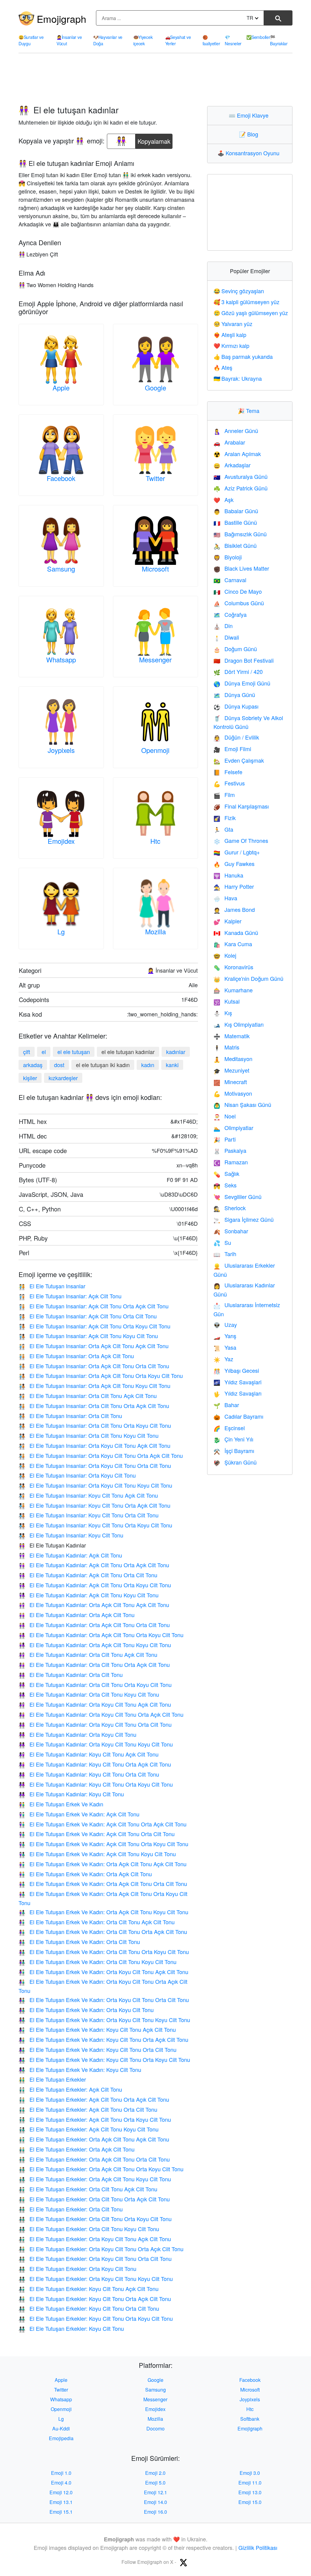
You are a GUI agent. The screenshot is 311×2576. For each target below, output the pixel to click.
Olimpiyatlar (233, 1128)
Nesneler (233, 40)
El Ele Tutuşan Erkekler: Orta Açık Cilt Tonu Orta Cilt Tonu (94, 2159)
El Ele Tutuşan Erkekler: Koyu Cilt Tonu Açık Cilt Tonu (89, 2289)
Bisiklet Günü (235, 545)
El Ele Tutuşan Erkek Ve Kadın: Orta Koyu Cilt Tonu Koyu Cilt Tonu (104, 2020)
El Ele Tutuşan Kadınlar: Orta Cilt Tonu (71, 1674)
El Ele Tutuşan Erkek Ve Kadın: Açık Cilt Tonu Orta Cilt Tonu (97, 1834)
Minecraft (230, 1082)
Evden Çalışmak (239, 760)
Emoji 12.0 (61, 2492)
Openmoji (155, 750)
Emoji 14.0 (155, 2502)
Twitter (155, 478)
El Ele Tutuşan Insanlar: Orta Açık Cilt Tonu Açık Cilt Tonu (94, 1346)
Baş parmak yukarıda (243, 356)
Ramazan (231, 1162)
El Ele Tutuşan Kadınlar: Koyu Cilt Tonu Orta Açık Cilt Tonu (95, 1764)
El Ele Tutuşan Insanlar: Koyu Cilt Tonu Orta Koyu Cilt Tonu (95, 1525)
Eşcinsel (229, 1428)
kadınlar (176, 1052)
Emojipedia (61, 2438)
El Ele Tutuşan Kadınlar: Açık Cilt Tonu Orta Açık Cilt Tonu (94, 1565)
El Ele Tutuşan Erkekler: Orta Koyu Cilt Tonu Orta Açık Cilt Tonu (101, 2249)
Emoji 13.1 (61, 2502)
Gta (223, 829)
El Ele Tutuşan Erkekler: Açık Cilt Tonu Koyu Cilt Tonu (89, 2129)
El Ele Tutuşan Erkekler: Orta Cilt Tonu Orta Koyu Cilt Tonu (95, 2219)
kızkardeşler (63, 1078)
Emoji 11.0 (250, 2483)
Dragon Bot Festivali (244, 660)
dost (59, 1065)
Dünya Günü (234, 695)
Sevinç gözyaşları (239, 291)
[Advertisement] (155, 80)
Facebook (61, 478)
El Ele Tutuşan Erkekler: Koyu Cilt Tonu (71, 2328)
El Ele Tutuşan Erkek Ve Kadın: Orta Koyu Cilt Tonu (86, 2010)
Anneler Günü (236, 431)
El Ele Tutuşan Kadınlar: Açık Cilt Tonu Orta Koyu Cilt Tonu (95, 1585)
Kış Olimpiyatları (239, 1024)
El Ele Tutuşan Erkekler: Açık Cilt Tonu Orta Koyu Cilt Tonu (95, 2119)
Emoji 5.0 (155, 2483)
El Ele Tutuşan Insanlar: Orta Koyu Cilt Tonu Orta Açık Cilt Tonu (101, 1455)
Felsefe (228, 772)
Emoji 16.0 (155, 2512)
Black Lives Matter (241, 568)
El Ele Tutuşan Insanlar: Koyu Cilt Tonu (71, 1535)
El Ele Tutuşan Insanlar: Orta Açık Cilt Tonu (76, 1356)
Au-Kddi (61, 2428)
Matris (226, 1047)
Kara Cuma (233, 944)
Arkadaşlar (232, 465)
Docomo (155, 2428)
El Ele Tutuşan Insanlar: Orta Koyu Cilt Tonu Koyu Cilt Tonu (95, 1485)
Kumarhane (233, 990)
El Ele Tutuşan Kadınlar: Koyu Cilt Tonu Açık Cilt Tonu (89, 1754)
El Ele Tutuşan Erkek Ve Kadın (61, 1804)
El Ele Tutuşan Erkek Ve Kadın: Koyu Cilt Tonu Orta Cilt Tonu (97, 2049)
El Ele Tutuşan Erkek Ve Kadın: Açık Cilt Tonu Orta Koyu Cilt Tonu (103, 1844)
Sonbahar (231, 1231)
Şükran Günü (235, 1462)
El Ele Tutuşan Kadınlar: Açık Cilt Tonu (70, 1555)
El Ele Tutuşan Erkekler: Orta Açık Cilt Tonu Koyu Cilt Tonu (95, 2179)
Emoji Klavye (250, 115)
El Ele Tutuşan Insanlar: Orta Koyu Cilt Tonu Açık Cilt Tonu (94, 1445)
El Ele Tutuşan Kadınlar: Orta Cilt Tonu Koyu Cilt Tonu (89, 1694)
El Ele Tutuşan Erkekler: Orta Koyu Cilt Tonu (77, 2269)
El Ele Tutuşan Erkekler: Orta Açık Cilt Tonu (77, 2149)
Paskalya (230, 1150)
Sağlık (226, 1173)
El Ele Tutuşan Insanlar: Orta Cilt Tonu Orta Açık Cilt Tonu (94, 1406)
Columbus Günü (239, 603)
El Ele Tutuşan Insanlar (52, 1286)
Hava (225, 898)
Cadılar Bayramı (238, 1416)
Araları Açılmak (237, 454)
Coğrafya (230, 614)
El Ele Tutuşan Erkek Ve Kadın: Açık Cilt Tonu (79, 1814)
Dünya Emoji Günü (242, 683)
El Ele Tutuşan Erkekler (52, 2079)
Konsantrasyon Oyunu (250, 153)
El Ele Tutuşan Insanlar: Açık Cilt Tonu (70, 1296)
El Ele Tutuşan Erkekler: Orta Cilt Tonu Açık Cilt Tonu (88, 2189)
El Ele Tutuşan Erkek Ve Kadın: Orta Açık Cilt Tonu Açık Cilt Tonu (103, 1864)
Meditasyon (233, 1059)
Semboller (258, 37)
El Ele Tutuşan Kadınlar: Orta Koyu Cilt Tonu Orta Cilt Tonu (95, 1724)
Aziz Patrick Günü (241, 488)
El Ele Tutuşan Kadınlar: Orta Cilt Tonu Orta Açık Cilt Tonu (94, 1664)
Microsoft (155, 569)
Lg (61, 931)
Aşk (224, 500)
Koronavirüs (233, 967)
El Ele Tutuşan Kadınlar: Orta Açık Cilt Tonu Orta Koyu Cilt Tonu (101, 1635)
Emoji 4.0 (61, 2483)
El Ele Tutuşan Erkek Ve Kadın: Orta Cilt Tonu (79, 1942)
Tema (250, 410)
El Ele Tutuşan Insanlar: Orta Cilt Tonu (70, 1416)
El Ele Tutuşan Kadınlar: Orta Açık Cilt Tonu (77, 1615)
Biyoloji (228, 557)
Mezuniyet (231, 1070)
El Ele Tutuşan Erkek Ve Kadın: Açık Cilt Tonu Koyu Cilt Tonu (97, 1854)
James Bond (234, 909)
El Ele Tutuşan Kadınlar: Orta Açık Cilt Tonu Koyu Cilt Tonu (95, 1645)
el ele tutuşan (74, 1052)
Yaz (223, 1359)
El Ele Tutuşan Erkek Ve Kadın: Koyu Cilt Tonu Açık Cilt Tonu (97, 2029)
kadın (148, 1065)
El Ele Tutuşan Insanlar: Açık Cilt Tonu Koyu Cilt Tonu (88, 1336)
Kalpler (227, 921)
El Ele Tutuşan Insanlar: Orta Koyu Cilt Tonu (77, 1475)
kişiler (30, 1078)
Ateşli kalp (230, 335)
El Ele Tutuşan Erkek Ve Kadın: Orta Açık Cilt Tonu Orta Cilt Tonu (103, 1884)
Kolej (225, 955)
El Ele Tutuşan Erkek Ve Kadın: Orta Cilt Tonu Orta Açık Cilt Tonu (103, 1932)
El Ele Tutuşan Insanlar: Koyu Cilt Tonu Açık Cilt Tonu (88, 1495)
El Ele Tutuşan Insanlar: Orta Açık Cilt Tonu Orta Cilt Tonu (94, 1366)
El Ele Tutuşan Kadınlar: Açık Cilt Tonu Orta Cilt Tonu (88, 1575)
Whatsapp (61, 659)
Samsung (61, 569)
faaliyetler (211, 40)
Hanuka (228, 875)
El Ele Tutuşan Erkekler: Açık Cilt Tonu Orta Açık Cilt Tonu (94, 2099)
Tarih (225, 1254)
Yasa (225, 1347)
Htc (155, 841)
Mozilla (155, 931)
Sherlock (230, 1208)
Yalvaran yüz (233, 324)
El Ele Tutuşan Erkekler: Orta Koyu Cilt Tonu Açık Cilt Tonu (95, 2239)
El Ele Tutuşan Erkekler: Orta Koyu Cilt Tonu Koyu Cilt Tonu (96, 2279)
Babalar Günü (236, 511)
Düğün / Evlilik (236, 737)
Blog (250, 134)
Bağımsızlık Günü (240, 534)
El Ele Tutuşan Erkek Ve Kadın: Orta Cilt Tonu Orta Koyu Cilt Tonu (104, 1952)
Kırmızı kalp (231, 345)
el (44, 1052)
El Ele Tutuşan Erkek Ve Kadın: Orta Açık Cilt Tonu (85, 1874)
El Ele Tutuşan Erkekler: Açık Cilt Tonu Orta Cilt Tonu (88, 2109)
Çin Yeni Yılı (233, 1439)
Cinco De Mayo (238, 591)
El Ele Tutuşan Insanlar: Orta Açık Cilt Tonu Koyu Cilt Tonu (94, 1386)
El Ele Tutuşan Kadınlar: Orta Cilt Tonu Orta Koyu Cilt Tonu (95, 1685)
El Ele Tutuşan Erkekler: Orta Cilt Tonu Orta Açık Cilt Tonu (94, 2199)
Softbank (250, 2419)
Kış (223, 1013)
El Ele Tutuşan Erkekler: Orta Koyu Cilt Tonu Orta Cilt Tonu (95, 2258)
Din (223, 626)
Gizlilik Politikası (258, 2547)
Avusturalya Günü (241, 476)
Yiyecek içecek (143, 40)
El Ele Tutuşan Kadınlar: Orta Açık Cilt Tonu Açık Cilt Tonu (94, 1605)
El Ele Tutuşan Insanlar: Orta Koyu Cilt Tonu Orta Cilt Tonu (95, 1465)
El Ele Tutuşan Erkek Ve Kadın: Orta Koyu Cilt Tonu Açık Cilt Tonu (103, 1972)
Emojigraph (62, 19)
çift (27, 1052)
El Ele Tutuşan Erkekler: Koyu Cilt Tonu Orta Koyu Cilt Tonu (96, 2318)
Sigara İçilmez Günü (244, 1219)
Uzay (225, 1324)
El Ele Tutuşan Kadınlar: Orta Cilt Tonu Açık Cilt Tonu (88, 1654)
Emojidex (61, 841)
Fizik (225, 818)
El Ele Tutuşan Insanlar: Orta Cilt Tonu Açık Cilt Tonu (88, 1396)
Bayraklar (279, 40)
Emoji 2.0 (155, 2473)
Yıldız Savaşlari (238, 1382)
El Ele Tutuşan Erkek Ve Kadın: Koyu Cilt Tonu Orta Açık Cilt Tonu (103, 2039)
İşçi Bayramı (234, 1451)
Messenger (155, 659)
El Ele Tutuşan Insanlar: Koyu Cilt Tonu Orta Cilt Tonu (89, 1515)
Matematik (232, 1036)
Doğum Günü (235, 649)
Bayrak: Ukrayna (238, 378)
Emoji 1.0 (61, 2473)
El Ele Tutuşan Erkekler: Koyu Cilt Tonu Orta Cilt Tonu (89, 2308)
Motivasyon (233, 1093)
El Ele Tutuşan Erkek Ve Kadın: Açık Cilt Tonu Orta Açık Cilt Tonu (103, 1824)
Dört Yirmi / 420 (238, 671)
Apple (61, 388)
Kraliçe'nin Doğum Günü (248, 978)
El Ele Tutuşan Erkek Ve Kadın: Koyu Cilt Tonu (80, 2069)
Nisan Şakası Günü (242, 1104)
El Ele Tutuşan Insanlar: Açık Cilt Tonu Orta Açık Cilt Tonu (94, 1306)
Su (222, 1242)
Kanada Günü (236, 933)
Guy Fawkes (234, 864)
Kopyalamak (154, 140)
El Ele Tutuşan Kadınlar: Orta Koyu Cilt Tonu (77, 1734)
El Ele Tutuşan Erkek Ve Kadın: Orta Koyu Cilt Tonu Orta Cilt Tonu (104, 2000)
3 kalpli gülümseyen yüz (246, 302)
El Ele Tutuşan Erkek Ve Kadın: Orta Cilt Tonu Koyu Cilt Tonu (97, 1962)
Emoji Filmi (232, 749)
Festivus (229, 783)
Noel (225, 1116)
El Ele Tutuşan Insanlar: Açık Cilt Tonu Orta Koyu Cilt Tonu (94, 1326)
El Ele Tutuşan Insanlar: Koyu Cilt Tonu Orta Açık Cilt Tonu (94, 1505)
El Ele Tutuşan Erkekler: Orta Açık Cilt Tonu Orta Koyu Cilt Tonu (101, 2169)
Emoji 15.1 (61, 2512)
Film (224, 795)
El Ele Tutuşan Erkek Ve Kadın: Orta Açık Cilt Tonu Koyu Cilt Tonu (103, 1912)
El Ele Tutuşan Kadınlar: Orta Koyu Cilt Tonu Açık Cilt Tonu (95, 1704)
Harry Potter (234, 886)
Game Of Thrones (241, 840)
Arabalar (229, 442)
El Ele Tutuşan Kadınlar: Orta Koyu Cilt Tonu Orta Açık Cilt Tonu (101, 1714)
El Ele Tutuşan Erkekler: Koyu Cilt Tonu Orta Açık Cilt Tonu (95, 2299)
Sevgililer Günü (238, 1197)
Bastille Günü (235, 522)
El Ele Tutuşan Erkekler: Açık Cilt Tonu (70, 2089)
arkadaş (33, 1065)
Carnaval (230, 580)
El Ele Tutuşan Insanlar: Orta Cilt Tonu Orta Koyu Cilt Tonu (95, 1425)
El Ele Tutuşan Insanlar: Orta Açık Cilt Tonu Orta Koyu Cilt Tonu (101, 1376)
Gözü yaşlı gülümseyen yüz (251, 313)
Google (155, 388)
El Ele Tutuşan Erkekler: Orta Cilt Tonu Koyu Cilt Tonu (89, 2229)
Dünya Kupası (236, 706)
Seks (225, 1185)
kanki (172, 1065)
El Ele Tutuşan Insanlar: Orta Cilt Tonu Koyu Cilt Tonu (89, 1435)
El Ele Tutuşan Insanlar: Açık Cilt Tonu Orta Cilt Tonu (88, 1316)
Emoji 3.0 (250, 2473)
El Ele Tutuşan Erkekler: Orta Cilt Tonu (71, 2209)
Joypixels (61, 750)
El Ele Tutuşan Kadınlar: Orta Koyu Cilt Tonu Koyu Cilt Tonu (96, 1744)
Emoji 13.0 (250, 2492)
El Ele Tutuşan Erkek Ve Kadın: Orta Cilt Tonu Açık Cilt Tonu (97, 1922)
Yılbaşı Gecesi (236, 1370)
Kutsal (227, 1001)
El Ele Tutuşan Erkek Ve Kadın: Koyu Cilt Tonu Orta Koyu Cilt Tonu (104, 2059)
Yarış (225, 1336)
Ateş (223, 367)
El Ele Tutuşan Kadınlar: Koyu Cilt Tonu (71, 1794)
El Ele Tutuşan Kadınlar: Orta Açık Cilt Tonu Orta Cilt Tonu (94, 1625)
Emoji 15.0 (250, 2502)
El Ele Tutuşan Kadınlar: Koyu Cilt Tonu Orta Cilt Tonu (89, 1774)
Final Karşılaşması (241, 806)
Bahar (226, 1405)
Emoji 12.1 (155, 2492)
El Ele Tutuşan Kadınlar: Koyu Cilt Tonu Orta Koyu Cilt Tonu (96, 1784)
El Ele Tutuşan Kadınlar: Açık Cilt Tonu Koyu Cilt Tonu (89, 1595)
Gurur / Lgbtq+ (237, 852)
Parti (225, 1139)
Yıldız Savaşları (238, 1393)
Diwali (226, 637)
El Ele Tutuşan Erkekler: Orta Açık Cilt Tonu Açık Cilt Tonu (94, 2139)
